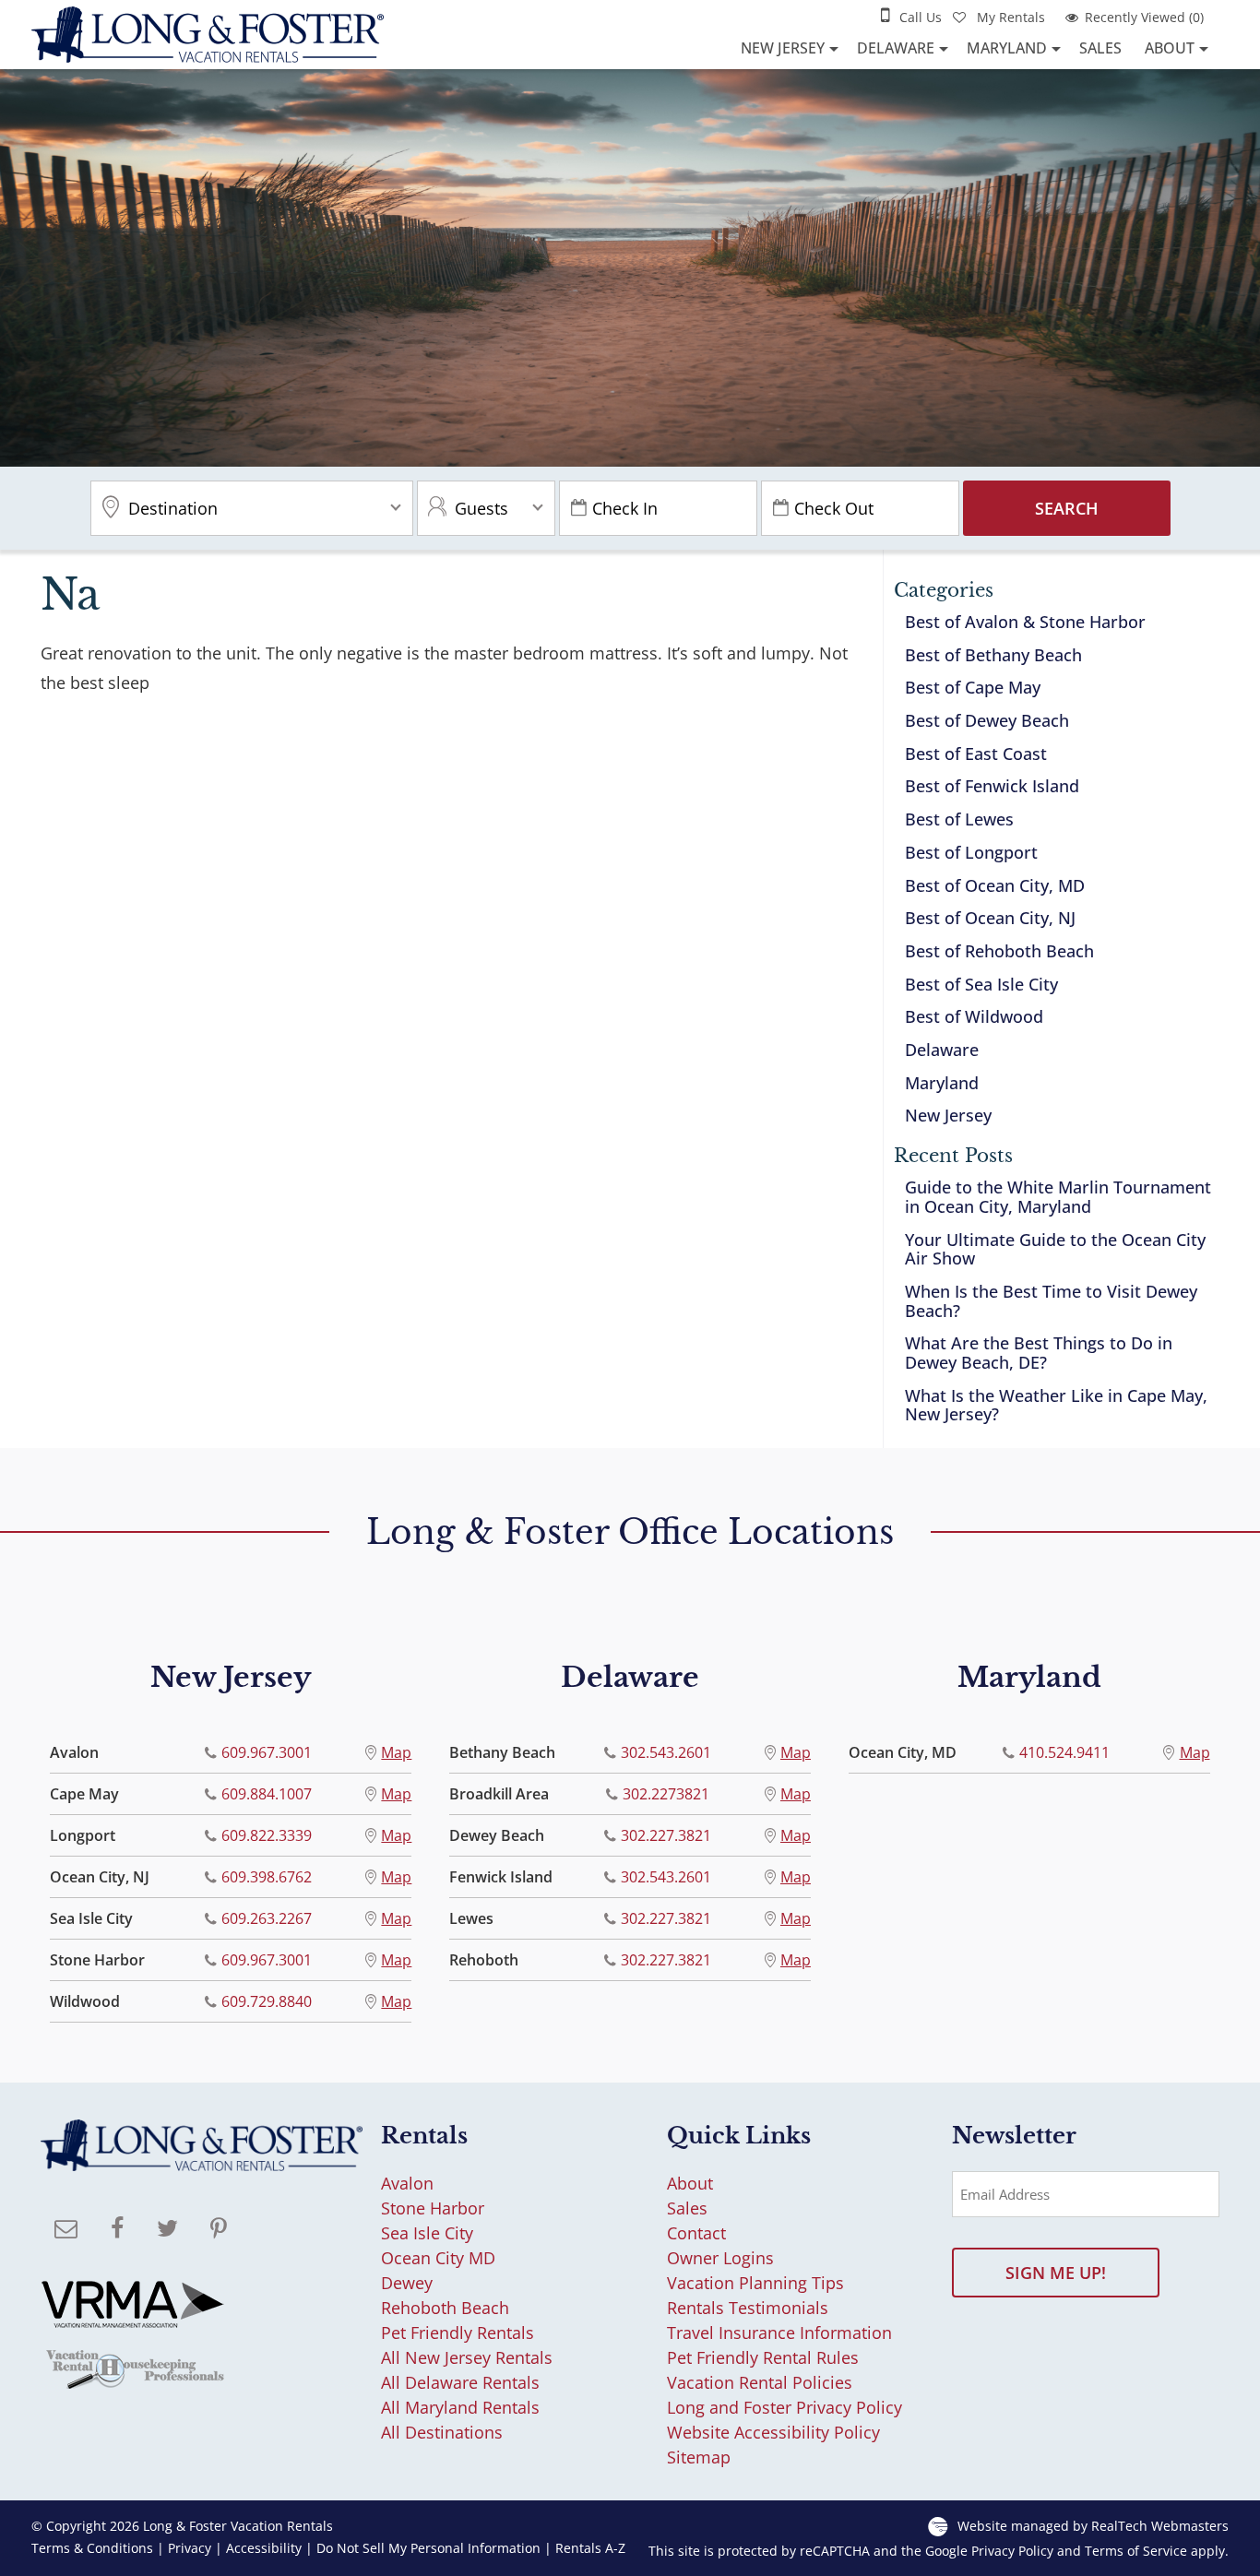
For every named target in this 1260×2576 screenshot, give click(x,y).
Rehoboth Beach (445, 2308)
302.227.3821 (666, 1835)
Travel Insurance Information (779, 2333)
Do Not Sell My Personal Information (428, 2548)
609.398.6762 (267, 1877)
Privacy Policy (1012, 2551)
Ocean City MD (438, 2258)
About (1170, 48)
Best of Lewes (959, 819)
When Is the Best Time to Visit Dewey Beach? (1051, 1301)
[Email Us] (66, 2230)
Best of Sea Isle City (981, 984)
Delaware (896, 48)
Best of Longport (971, 852)
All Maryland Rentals (460, 2407)
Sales (1100, 48)
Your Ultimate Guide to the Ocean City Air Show (1055, 1249)
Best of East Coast (976, 754)
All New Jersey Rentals (467, 2357)
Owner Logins (720, 2258)
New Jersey (783, 48)
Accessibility (264, 2548)
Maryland (1007, 48)
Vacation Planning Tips (755, 2283)
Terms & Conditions (92, 2548)
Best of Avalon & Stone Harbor (1025, 622)
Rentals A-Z (590, 2548)
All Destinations (442, 2432)
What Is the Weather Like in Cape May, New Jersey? (1056, 1405)
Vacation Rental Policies (760, 2382)
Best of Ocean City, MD (995, 885)
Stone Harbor (433, 2208)
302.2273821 (666, 1794)
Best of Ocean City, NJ (990, 918)
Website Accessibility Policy (773, 2432)
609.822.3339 (267, 1835)
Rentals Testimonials (748, 2308)
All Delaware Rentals (460, 2382)
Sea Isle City (427, 2233)
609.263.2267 (267, 1918)
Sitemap (699, 2457)
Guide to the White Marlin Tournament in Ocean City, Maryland (1058, 1197)
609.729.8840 (267, 2001)
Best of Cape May (973, 687)
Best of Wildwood (974, 1016)
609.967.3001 (267, 1752)
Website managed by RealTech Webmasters (1093, 2526)
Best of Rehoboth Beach (999, 951)
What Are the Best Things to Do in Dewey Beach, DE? (1039, 1353)
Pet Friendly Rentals (458, 2333)
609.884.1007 (267, 1794)
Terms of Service (1136, 2551)
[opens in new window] (117, 2230)
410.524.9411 (1064, 1752)
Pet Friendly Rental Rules (763, 2357)
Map (396, 1752)
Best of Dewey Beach (987, 720)
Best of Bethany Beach (993, 655)
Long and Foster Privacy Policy (785, 2407)
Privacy (190, 2548)
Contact (696, 2233)
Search (1067, 508)
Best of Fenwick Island (992, 786)
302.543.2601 (666, 1752)
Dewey (407, 2283)
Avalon (407, 2183)
